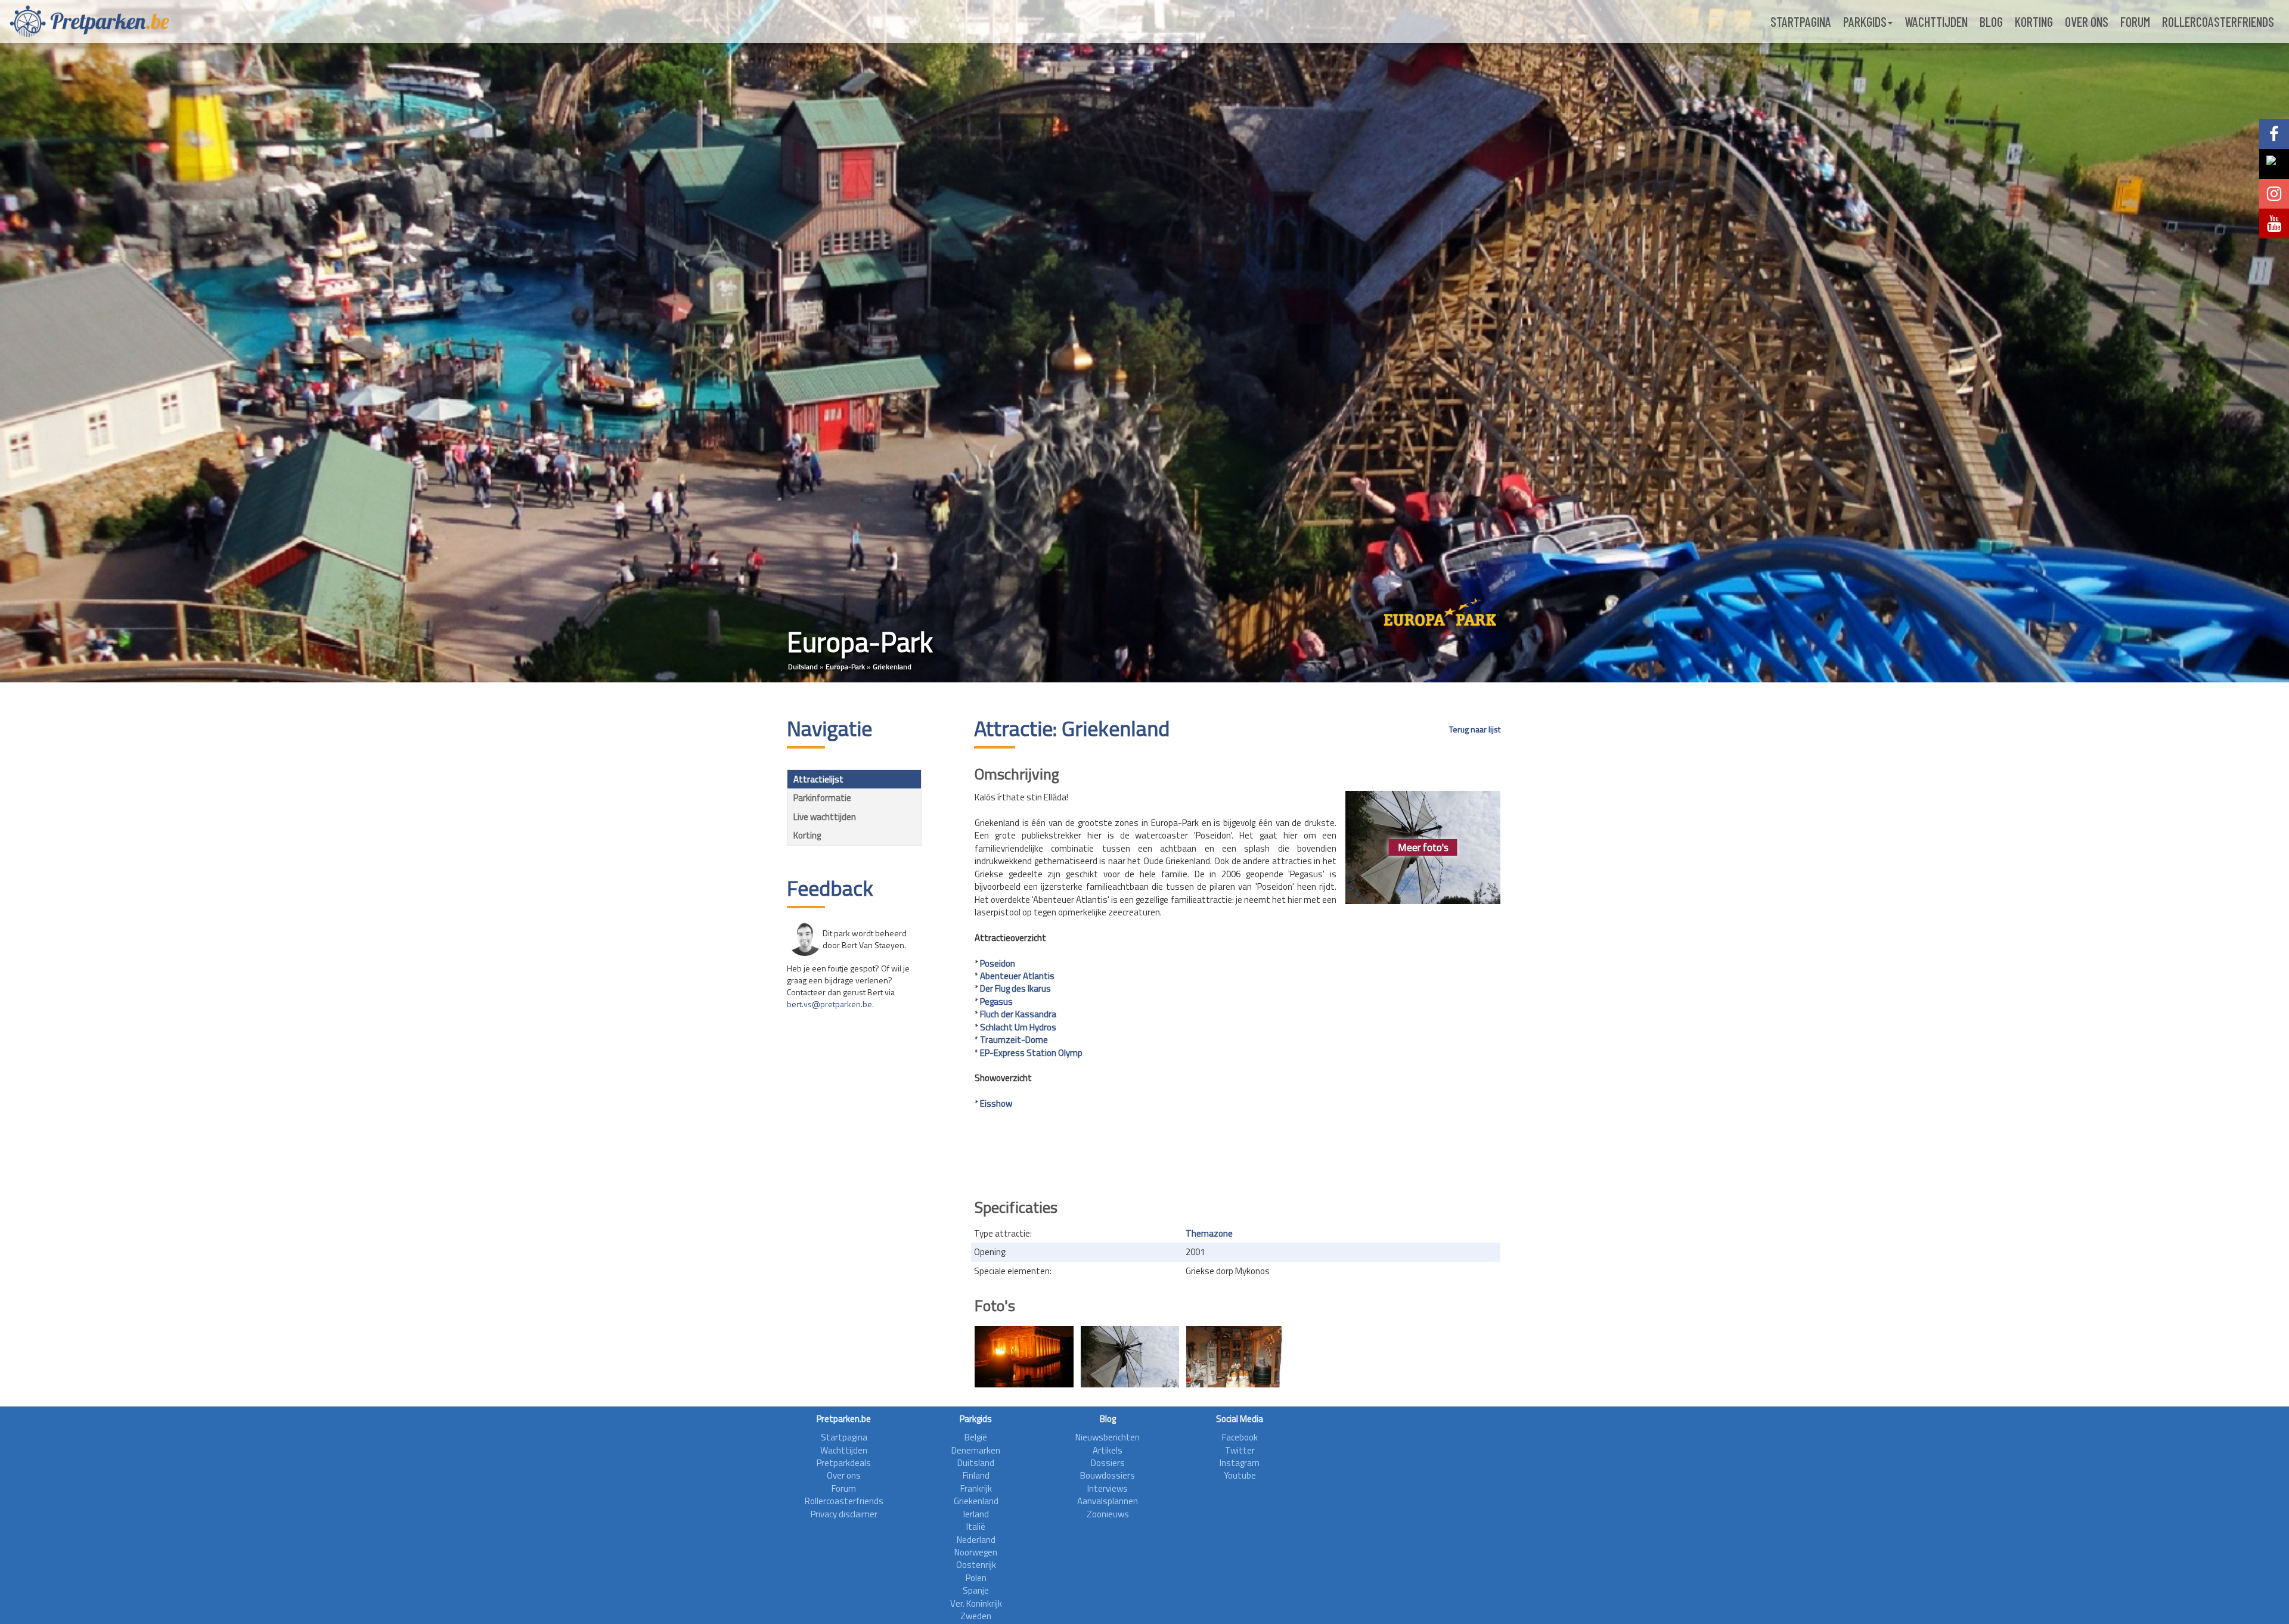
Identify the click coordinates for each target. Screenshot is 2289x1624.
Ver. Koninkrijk (976, 1603)
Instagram (1240, 1463)
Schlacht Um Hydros (1018, 1027)
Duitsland (803, 667)
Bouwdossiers (1108, 1475)
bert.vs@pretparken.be (829, 1004)
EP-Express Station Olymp (1031, 1053)
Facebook (1240, 1437)
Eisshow (996, 1103)
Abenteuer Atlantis (1017, 976)
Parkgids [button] (1865, 21)
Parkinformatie (822, 798)
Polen (976, 1578)
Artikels (1108, 1450)
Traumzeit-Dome (1014, 1040)
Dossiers (1108, 1463)
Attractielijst (818, 779)
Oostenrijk (976, 1565)
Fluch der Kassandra (1018, 1014)
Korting (2034, 21)
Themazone (1209, 1233)
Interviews (1108, 1488)
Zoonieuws (1108, 1514)
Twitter (1240, 1450)
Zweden (976, 1616)
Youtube (1240, 1475)
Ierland (976, 1514)
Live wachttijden (825, 817)
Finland (976, 1475)
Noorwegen (976, 1552)
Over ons (2087, 21)
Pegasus (996, 1002)
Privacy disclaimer (844, 1514)
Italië (976, 1527)
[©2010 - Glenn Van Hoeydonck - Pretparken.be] (1024, 1357)
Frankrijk (976, 1488)
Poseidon (998, 963)
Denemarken (976, 1450)
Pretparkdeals (844, 1463)
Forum (2135, 21)
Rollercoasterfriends (2218, 21)
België (976, 1437)
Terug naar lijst (1475, 729)
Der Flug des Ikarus (1015, 988)
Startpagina (1801, 21)
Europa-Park (845, 667)
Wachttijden (1936, 21)
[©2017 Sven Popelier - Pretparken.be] (1130, 1357)
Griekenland (892, 667)
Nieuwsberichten (1108, 1437)
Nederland (976, 1540)
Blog (1991, 21)
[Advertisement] (1237, 1155)
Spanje (976, 1590)
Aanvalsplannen (1108, 1501)
